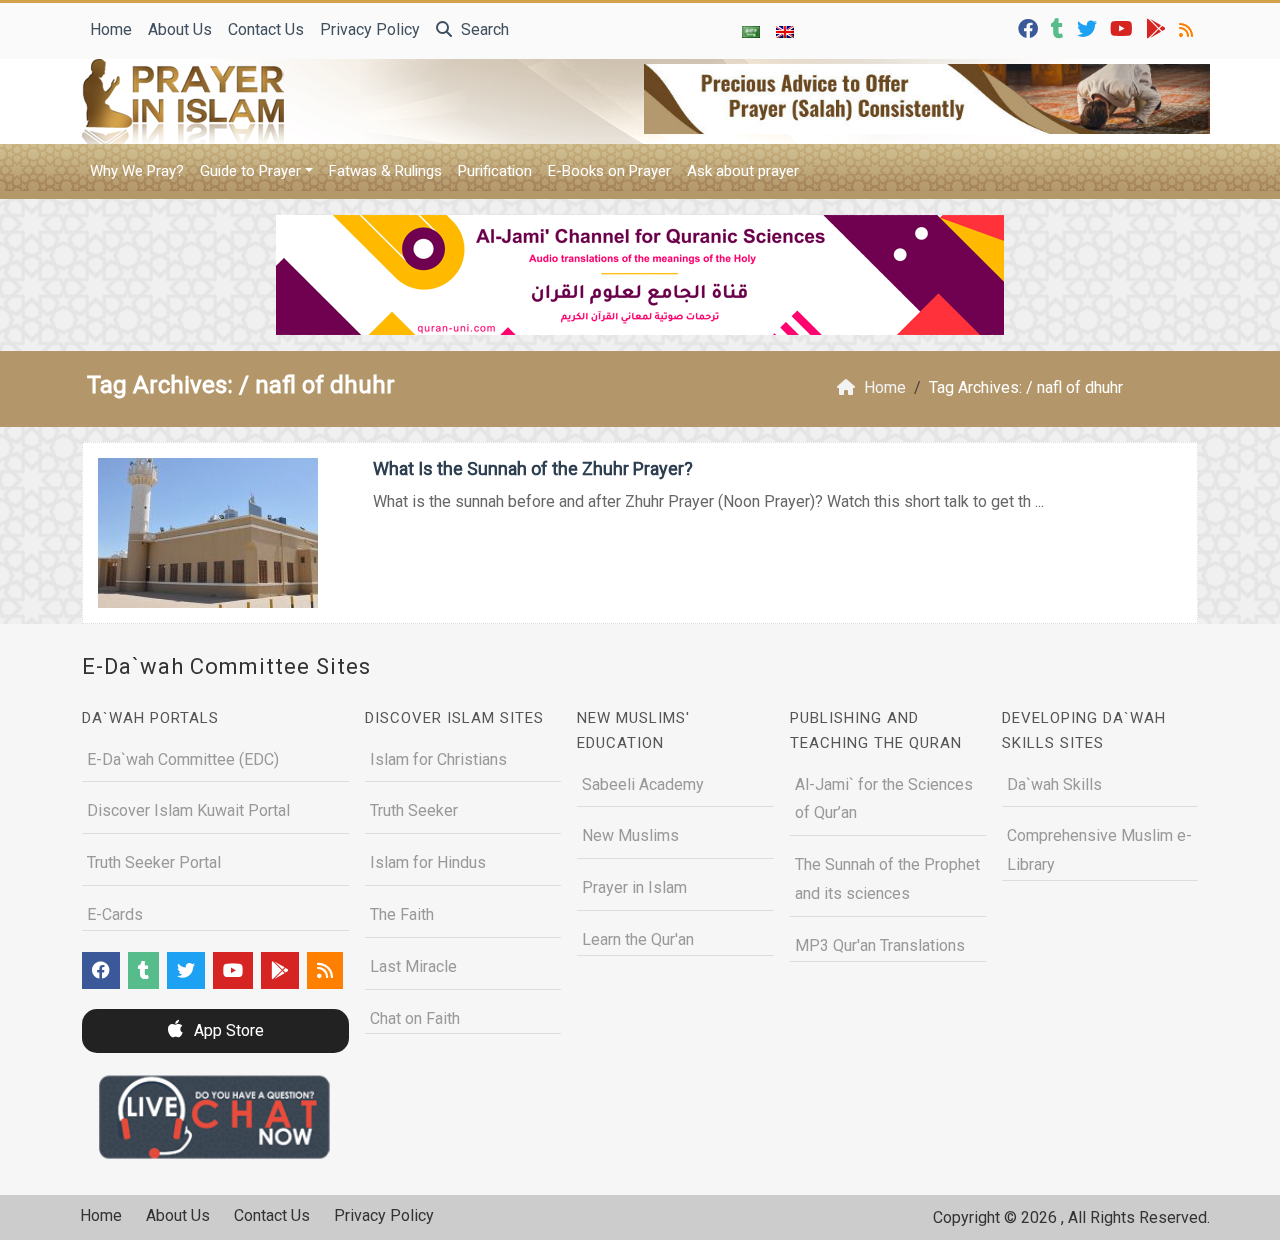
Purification (495, 171)
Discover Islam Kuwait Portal (188, 810)
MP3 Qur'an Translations (880, 945)
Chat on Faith (415, 1018)
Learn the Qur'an (638, 939)
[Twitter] (1089, 27)
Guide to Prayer (250, 171)
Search (483, 29)
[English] (785, 31)
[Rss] (1188, 27)
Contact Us (266, 29)
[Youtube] (1124, 27)
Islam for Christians (438, 759)
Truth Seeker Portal (154, 862)
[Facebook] (1030, 27)
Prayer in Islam (634, 887)
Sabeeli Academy (643, 784)
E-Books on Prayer (609, 171)
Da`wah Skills (1054, 784)
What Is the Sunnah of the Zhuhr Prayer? (533, 468)
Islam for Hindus (428, 862)
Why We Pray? (137, 171)
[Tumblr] (1060, 27)
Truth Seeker (414, 810)
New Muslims (630, 835)
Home (111, 29)
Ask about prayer (743, 171)
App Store (227, 1030)
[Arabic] (751, 31)
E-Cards (115, 914)
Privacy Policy (370, 29)
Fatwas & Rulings (385, 171)
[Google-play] (1158, 27)
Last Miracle (413, 966)
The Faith (402, 914)
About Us (180, 29)
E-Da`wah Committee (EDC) (183, 759)
